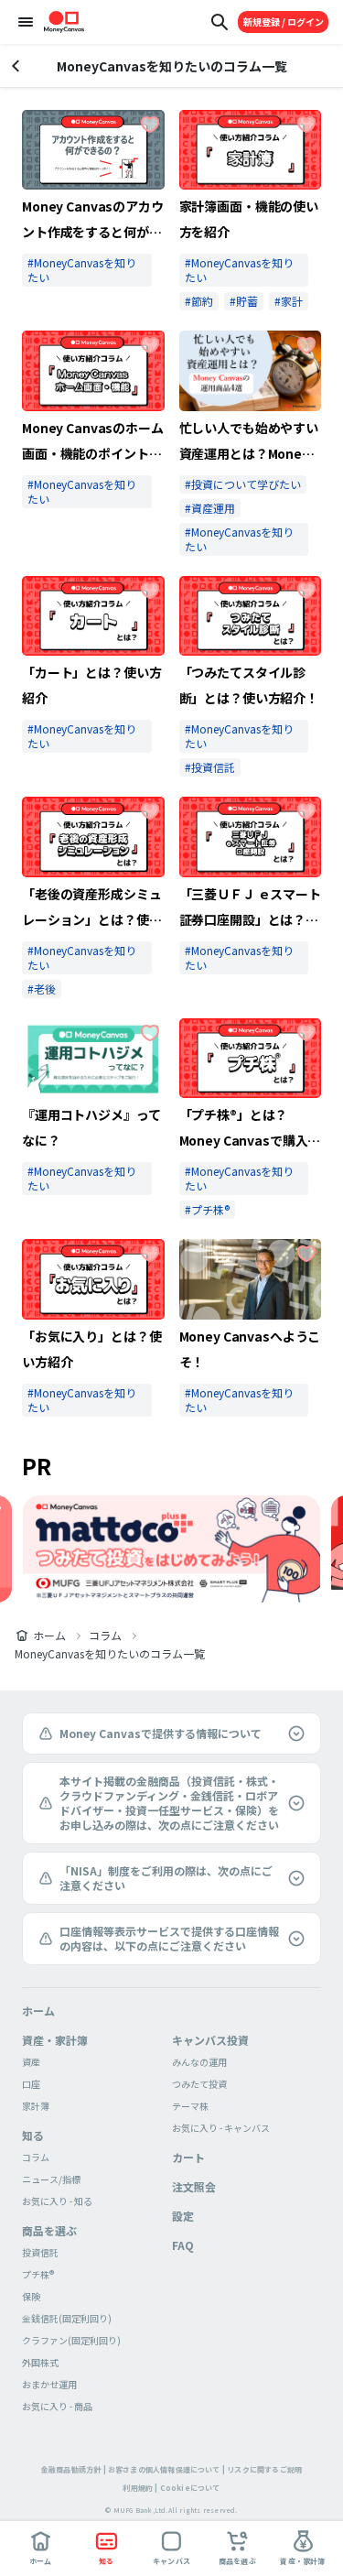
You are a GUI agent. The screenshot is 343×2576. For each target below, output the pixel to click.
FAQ (183, 2245)
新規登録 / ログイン (284, 22)
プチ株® (38, 2274)
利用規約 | (140, 2488)
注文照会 (194, 2186)
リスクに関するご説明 (264, 2469)
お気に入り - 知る (57, 2201)
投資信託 (40, 2252)
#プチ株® (207, 1209)
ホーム (49, 1636)
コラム (105, 1636)
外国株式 (40, 2362)
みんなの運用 (199, 2062)
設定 (183, 2216)
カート (188, 2157)
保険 (31, 2296)
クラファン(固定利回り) (71, 2340)
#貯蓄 (244, 301)
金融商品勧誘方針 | (74, 2469)
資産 (31, 2062)
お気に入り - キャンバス (221, 2128)
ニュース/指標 (51, 2179)
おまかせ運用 (49, 2384)
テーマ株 (190, 2106)
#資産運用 (210, 508)
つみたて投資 (199, 2084)
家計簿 (36, 2106)
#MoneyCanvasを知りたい (82, 270)
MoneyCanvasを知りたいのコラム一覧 (110, 1654)
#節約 (199, 301)
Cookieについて (190, 2488)
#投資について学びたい (243, 484)
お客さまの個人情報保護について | (166, 2469)
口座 (31, 2084)
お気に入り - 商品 (57, 2406)
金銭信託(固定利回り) (67, 2318)
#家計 (289, 301)
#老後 (42, 989)
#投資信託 (210, 767)
